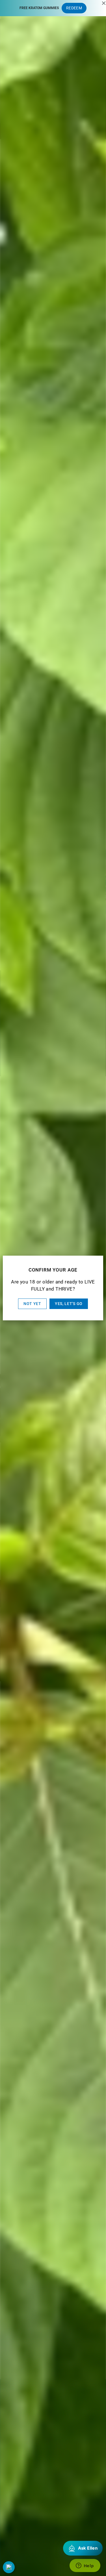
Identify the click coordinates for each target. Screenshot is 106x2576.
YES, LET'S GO (69, 1304)
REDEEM (74, 8)
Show (9, 2567)
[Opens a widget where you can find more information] (85, 2566)
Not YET (32, 1304)
